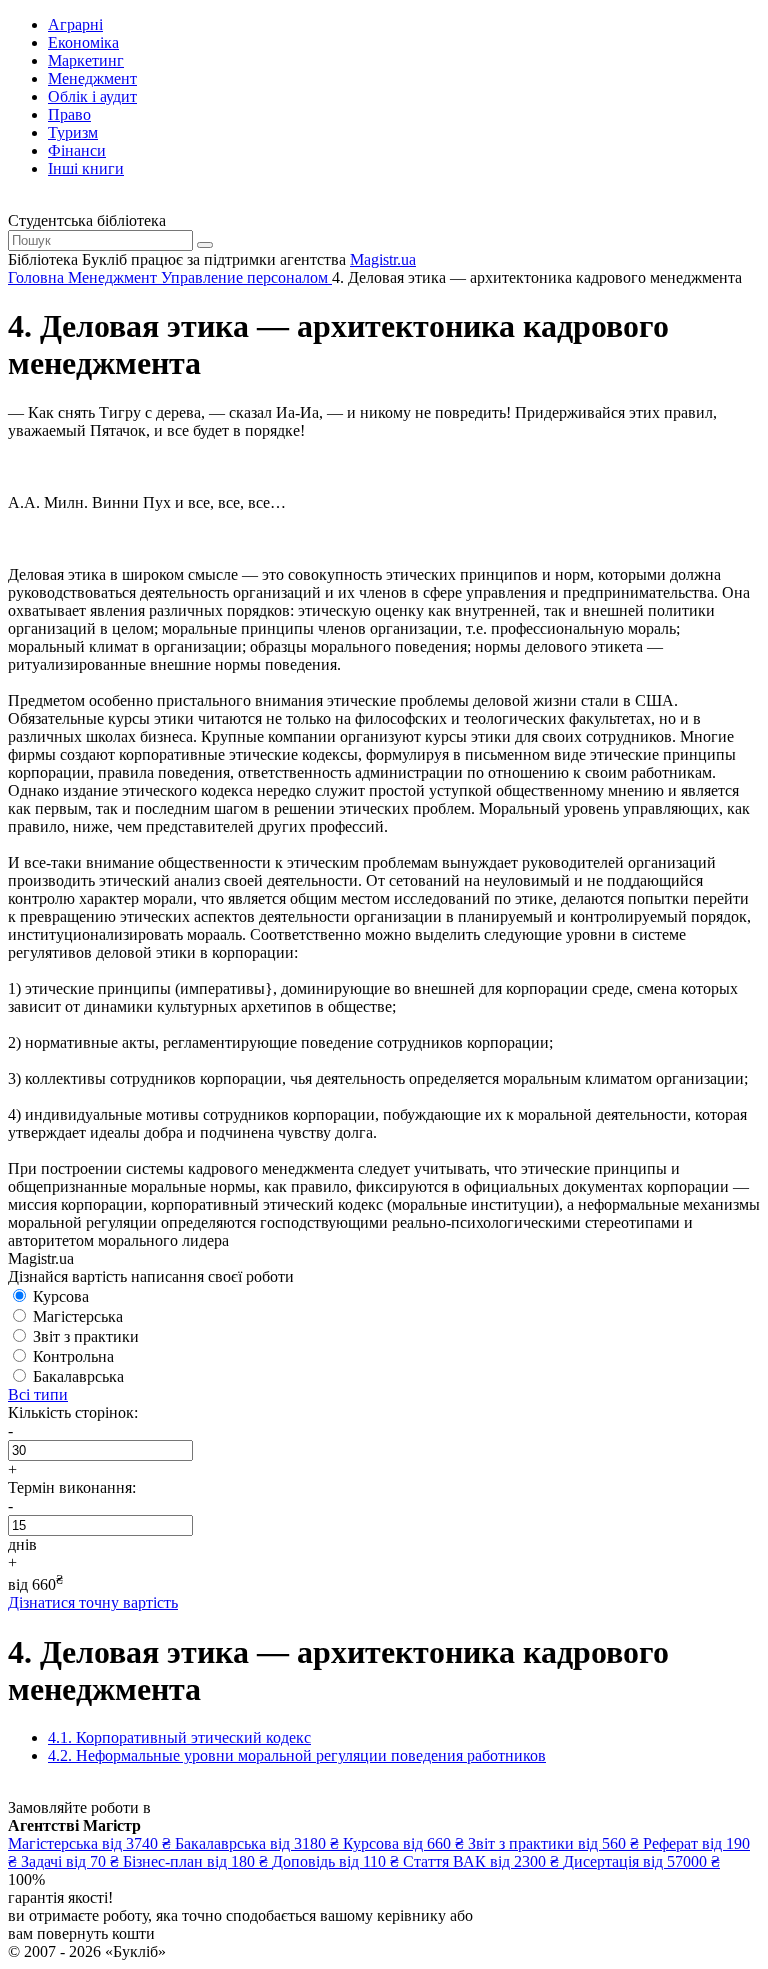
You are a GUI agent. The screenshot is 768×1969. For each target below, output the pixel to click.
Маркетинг (86, 60)
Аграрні (75, 24)
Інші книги (86, 168)
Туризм (73, 132)
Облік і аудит (92, 96)
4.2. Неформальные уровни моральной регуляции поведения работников (297, 1755)
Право (69, 114)
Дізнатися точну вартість (93, 1602)
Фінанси (77, 150)
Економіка (83, 42)
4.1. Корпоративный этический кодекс (179, 1737)
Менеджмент (92, 78)
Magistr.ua (383, 259)
